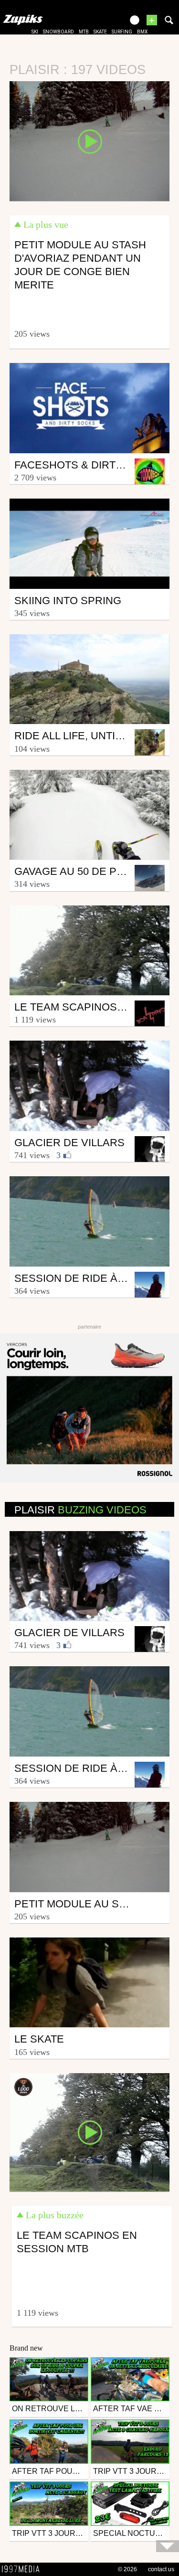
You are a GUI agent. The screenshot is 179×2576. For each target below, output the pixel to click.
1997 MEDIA (23, 2569)
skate (100, 32)
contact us (161, 2569)
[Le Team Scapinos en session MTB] (89, 2131)
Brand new (26, 2348)
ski (35, 32)
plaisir (80, 1510)
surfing (122, 32)
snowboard (58, 32)
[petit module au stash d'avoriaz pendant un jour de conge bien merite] (89, 140)
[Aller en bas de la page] (168, 2546)
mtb (84, 32)
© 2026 (127, 2569)
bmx (142, 32)
